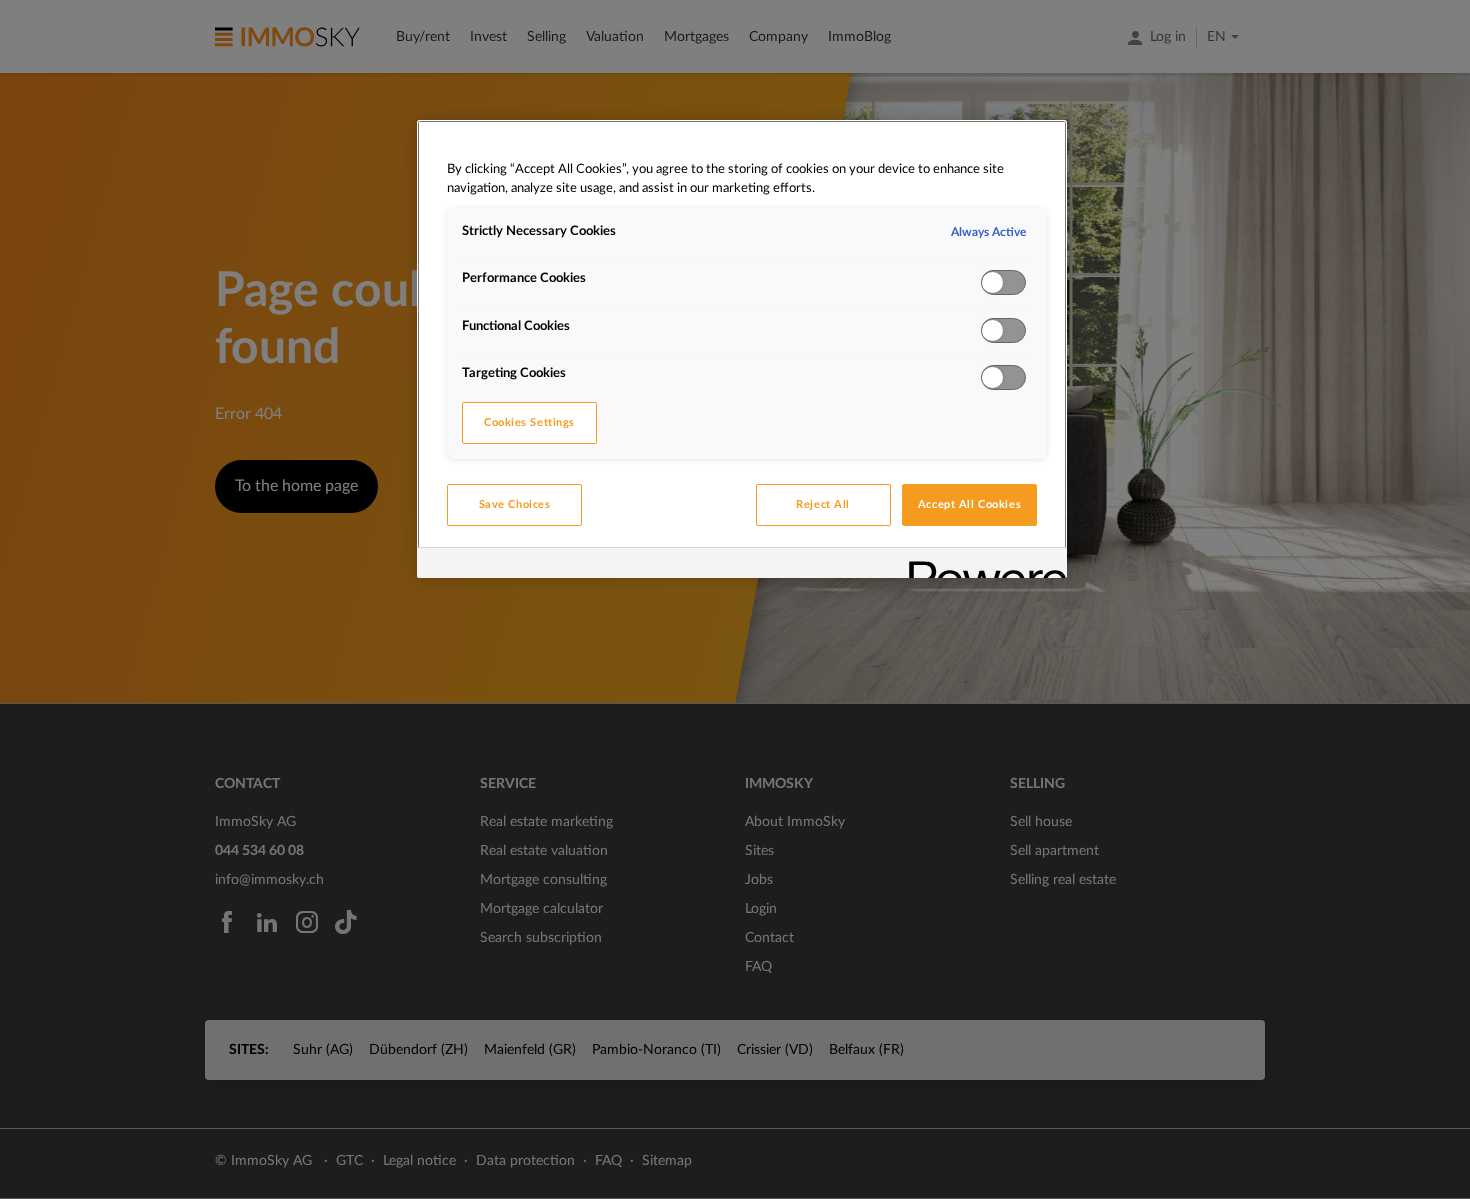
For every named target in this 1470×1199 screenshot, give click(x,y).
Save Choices (515, 504)
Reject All (823, 504)
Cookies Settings (529, 422)
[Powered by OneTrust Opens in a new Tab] (981, 565)
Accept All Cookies (969, 504)
